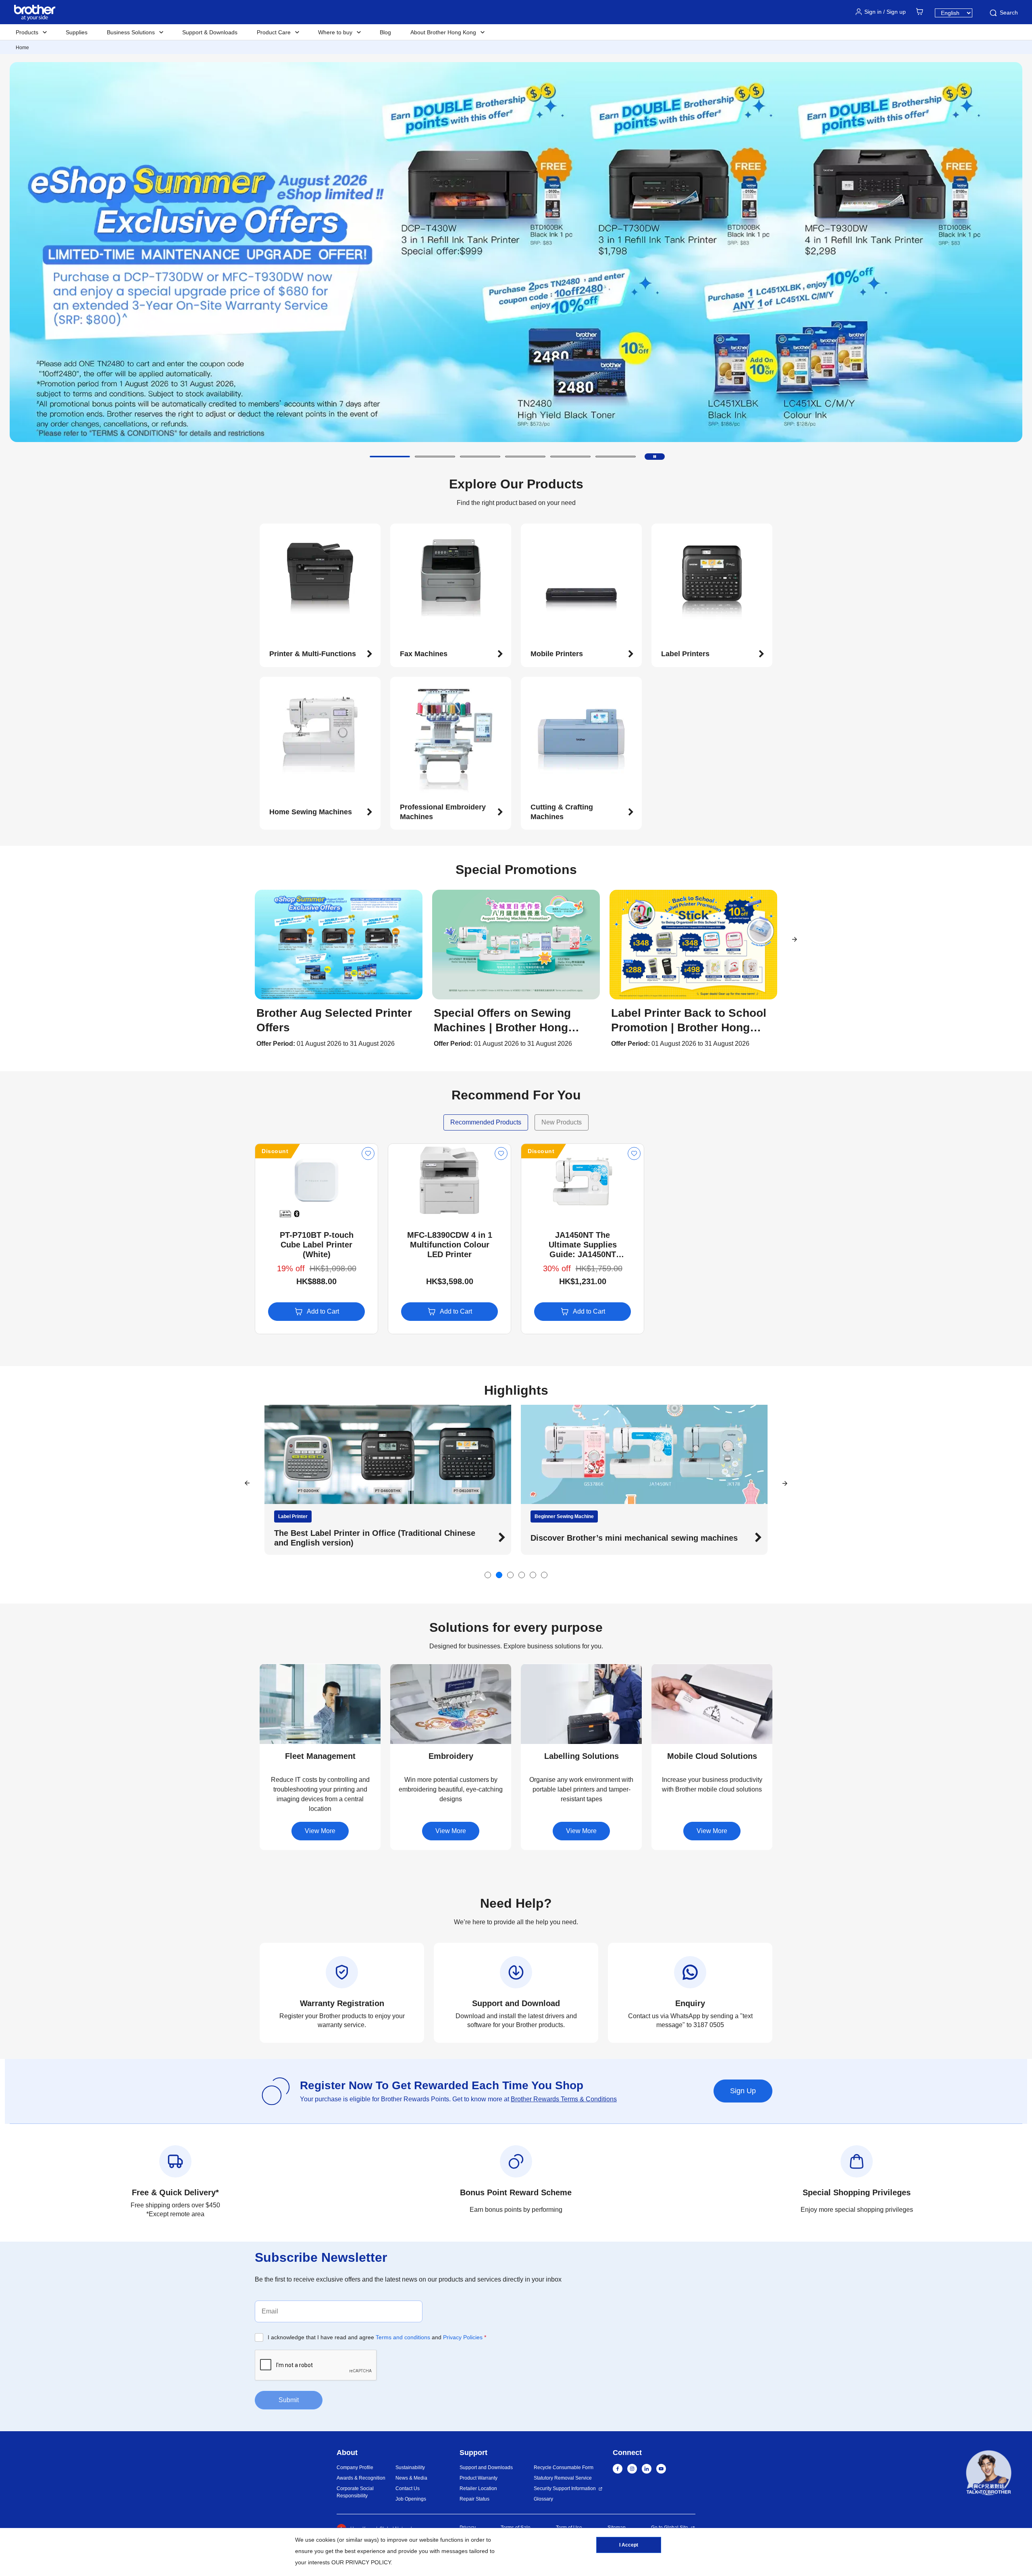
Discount (275, 1151)
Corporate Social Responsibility (355, 2492)
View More (320, 1831)
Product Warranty (479, 2478)
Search (1009, 13)
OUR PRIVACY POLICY (361, 2562)
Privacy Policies (463, 2337)
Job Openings (411, 2499)
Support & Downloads (210, 32)
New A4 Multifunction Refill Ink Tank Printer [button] (358, 1538)
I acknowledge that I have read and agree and (377, 2337)
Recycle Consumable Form (564, 2468)
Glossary (543, 2499)
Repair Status (474, 2499)
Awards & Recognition (361, 2478)
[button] (390, 457)
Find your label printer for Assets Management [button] (620, 1538)
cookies (326, 2540)
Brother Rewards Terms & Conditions (564, 2099)
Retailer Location (478, 2488)
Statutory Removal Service (563, 2478)
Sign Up (743, 2091)
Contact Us (408, 2488)
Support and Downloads (486, 2468)
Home (22, 48)
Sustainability (410, 2468)
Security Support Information (565, 2488)
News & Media (411, 2478)
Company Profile (355, 2468)
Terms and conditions (403, 2337)
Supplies (77, 32)
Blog (385, 32)
